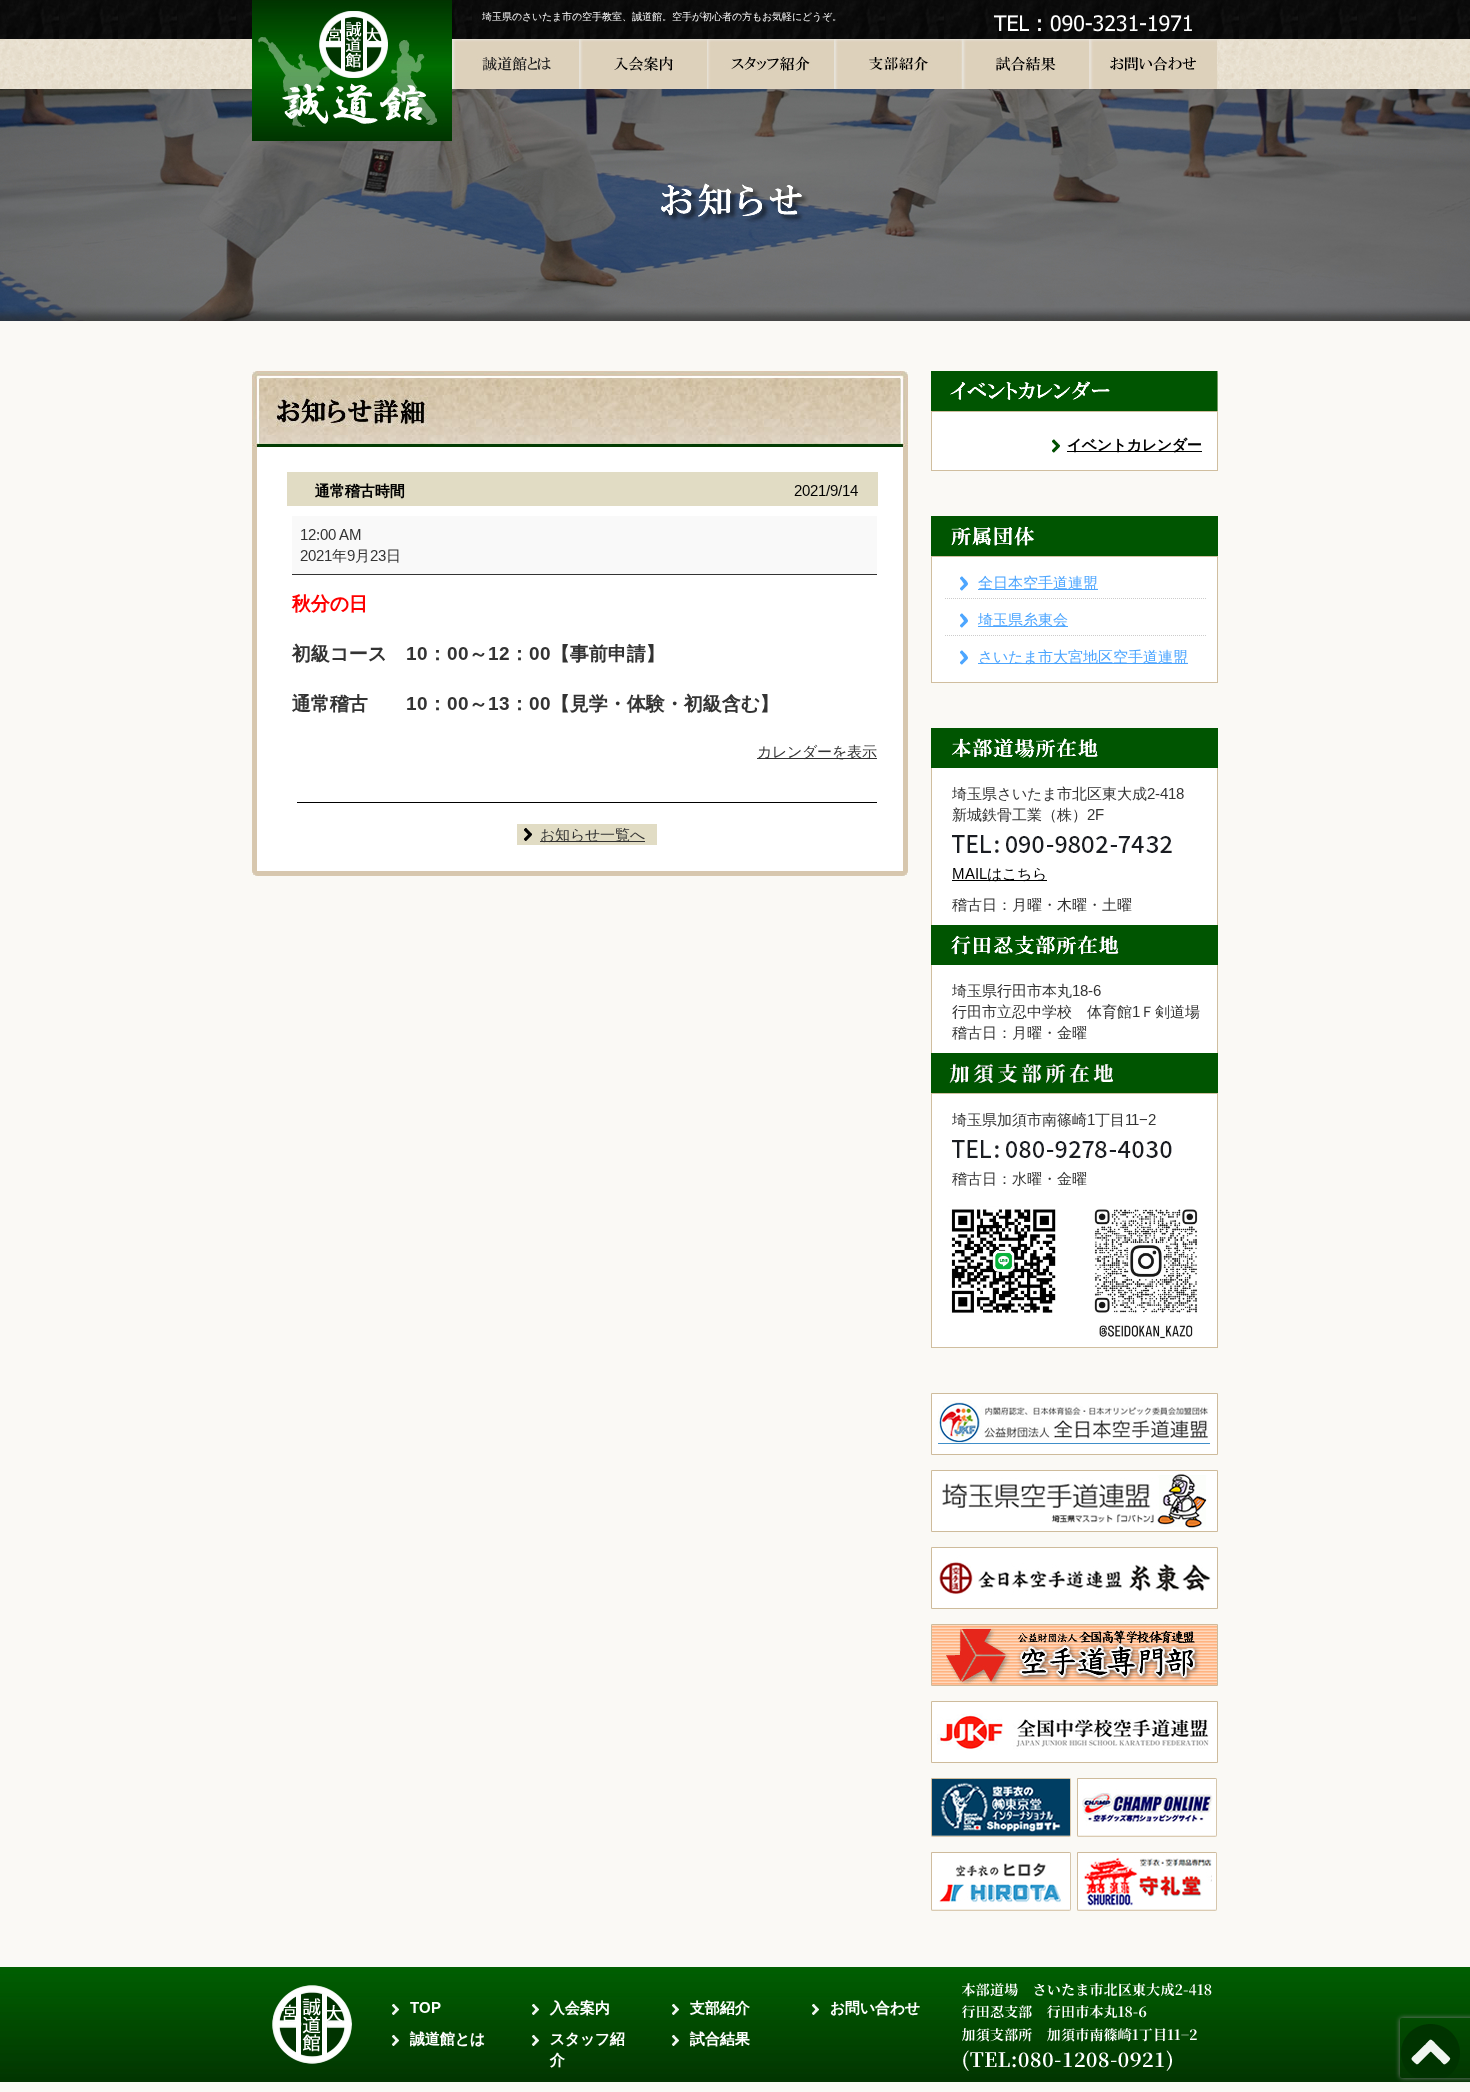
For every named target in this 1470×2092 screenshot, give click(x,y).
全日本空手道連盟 (1038, 582)
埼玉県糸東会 (1023, 619)
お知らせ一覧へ (592, 834)
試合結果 (720, 2038)
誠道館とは (447, 2038)
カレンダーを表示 (817, 751)
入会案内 (580, 2007)
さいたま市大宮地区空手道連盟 (1083, 656)
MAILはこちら (999, 873)
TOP (425, 2007)
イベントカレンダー (1134, 444)
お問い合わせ (875, 2007)
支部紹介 (720, 2007)
